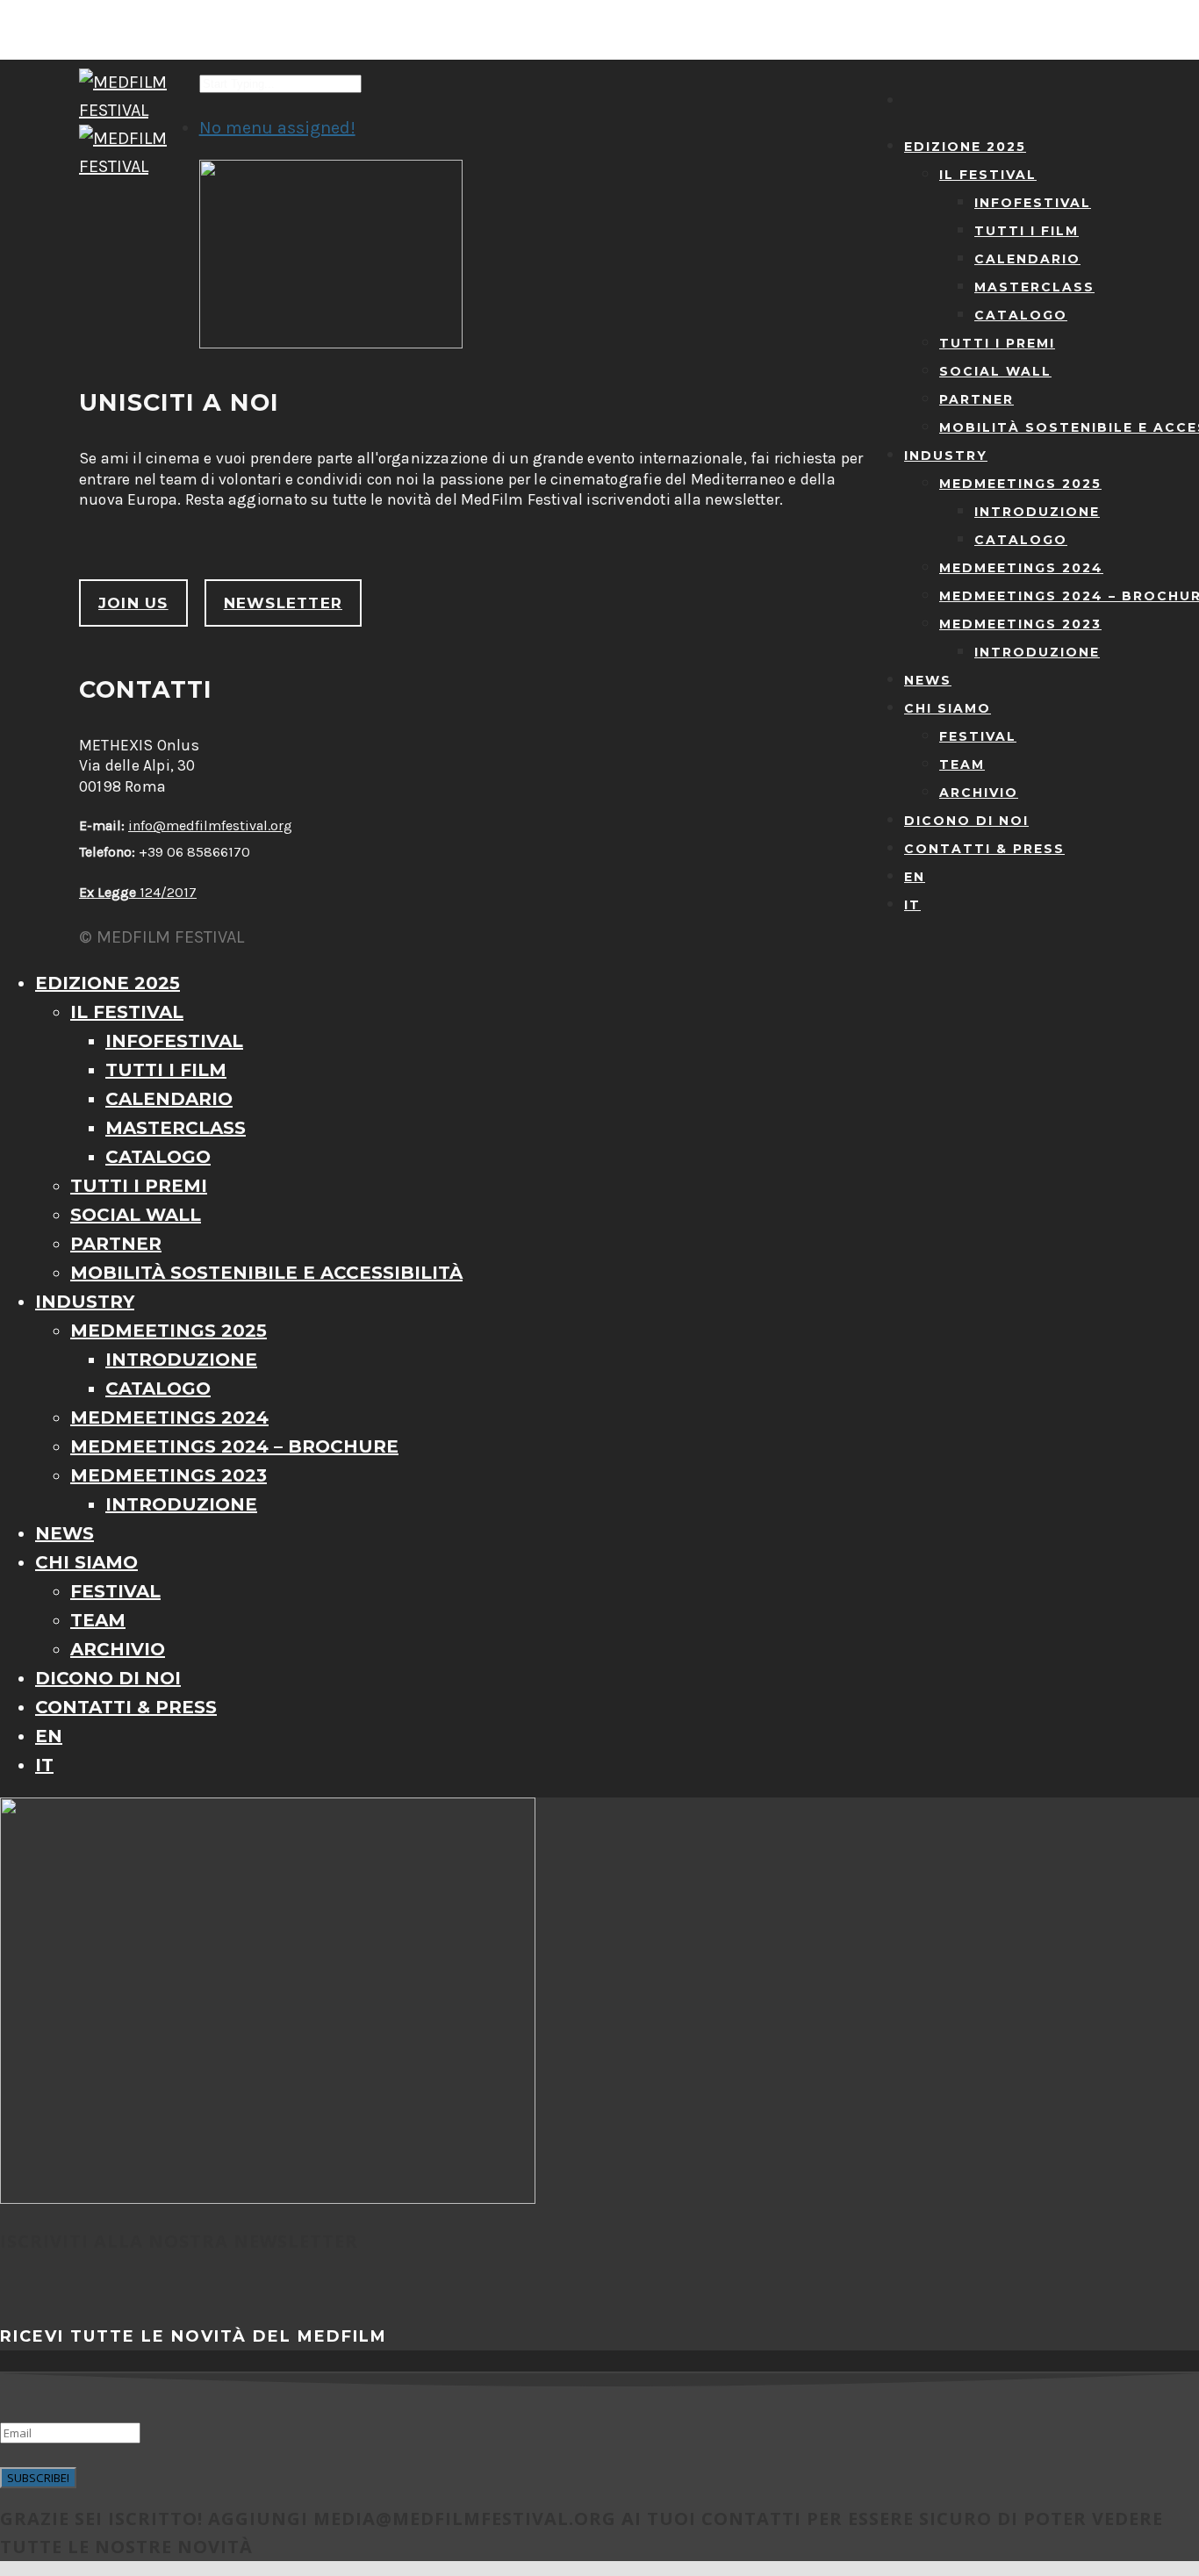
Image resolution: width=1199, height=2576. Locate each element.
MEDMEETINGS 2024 (1021, 568)
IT (912, 905)
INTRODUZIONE (1037, 512)
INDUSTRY (946, 456)
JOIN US (133, 603)
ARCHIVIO (979, 793)
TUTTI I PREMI (997, 343)
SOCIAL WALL (995, 371)
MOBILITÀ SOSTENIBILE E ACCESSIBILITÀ (266, 1273)
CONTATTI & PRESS (984, 849)
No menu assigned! (277, 128)
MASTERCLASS (1034, 287)
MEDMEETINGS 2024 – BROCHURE (234, 1446)
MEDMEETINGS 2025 (1020, 484)
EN (915, 877)
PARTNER (976, 399)
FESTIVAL (978, 736)
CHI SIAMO (948, 708)
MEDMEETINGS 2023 (1020, 624)
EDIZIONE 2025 (965, 147)
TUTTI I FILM (1027, 231)
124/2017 (138, 892)
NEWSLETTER (283, 603)
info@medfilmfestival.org (210, 825)
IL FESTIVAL (988, 175)
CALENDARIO (1027, 259)
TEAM (962, 764)
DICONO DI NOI (966, 821)
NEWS (928, 680)
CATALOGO (1021, 315)
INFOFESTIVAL (1033, 203)
